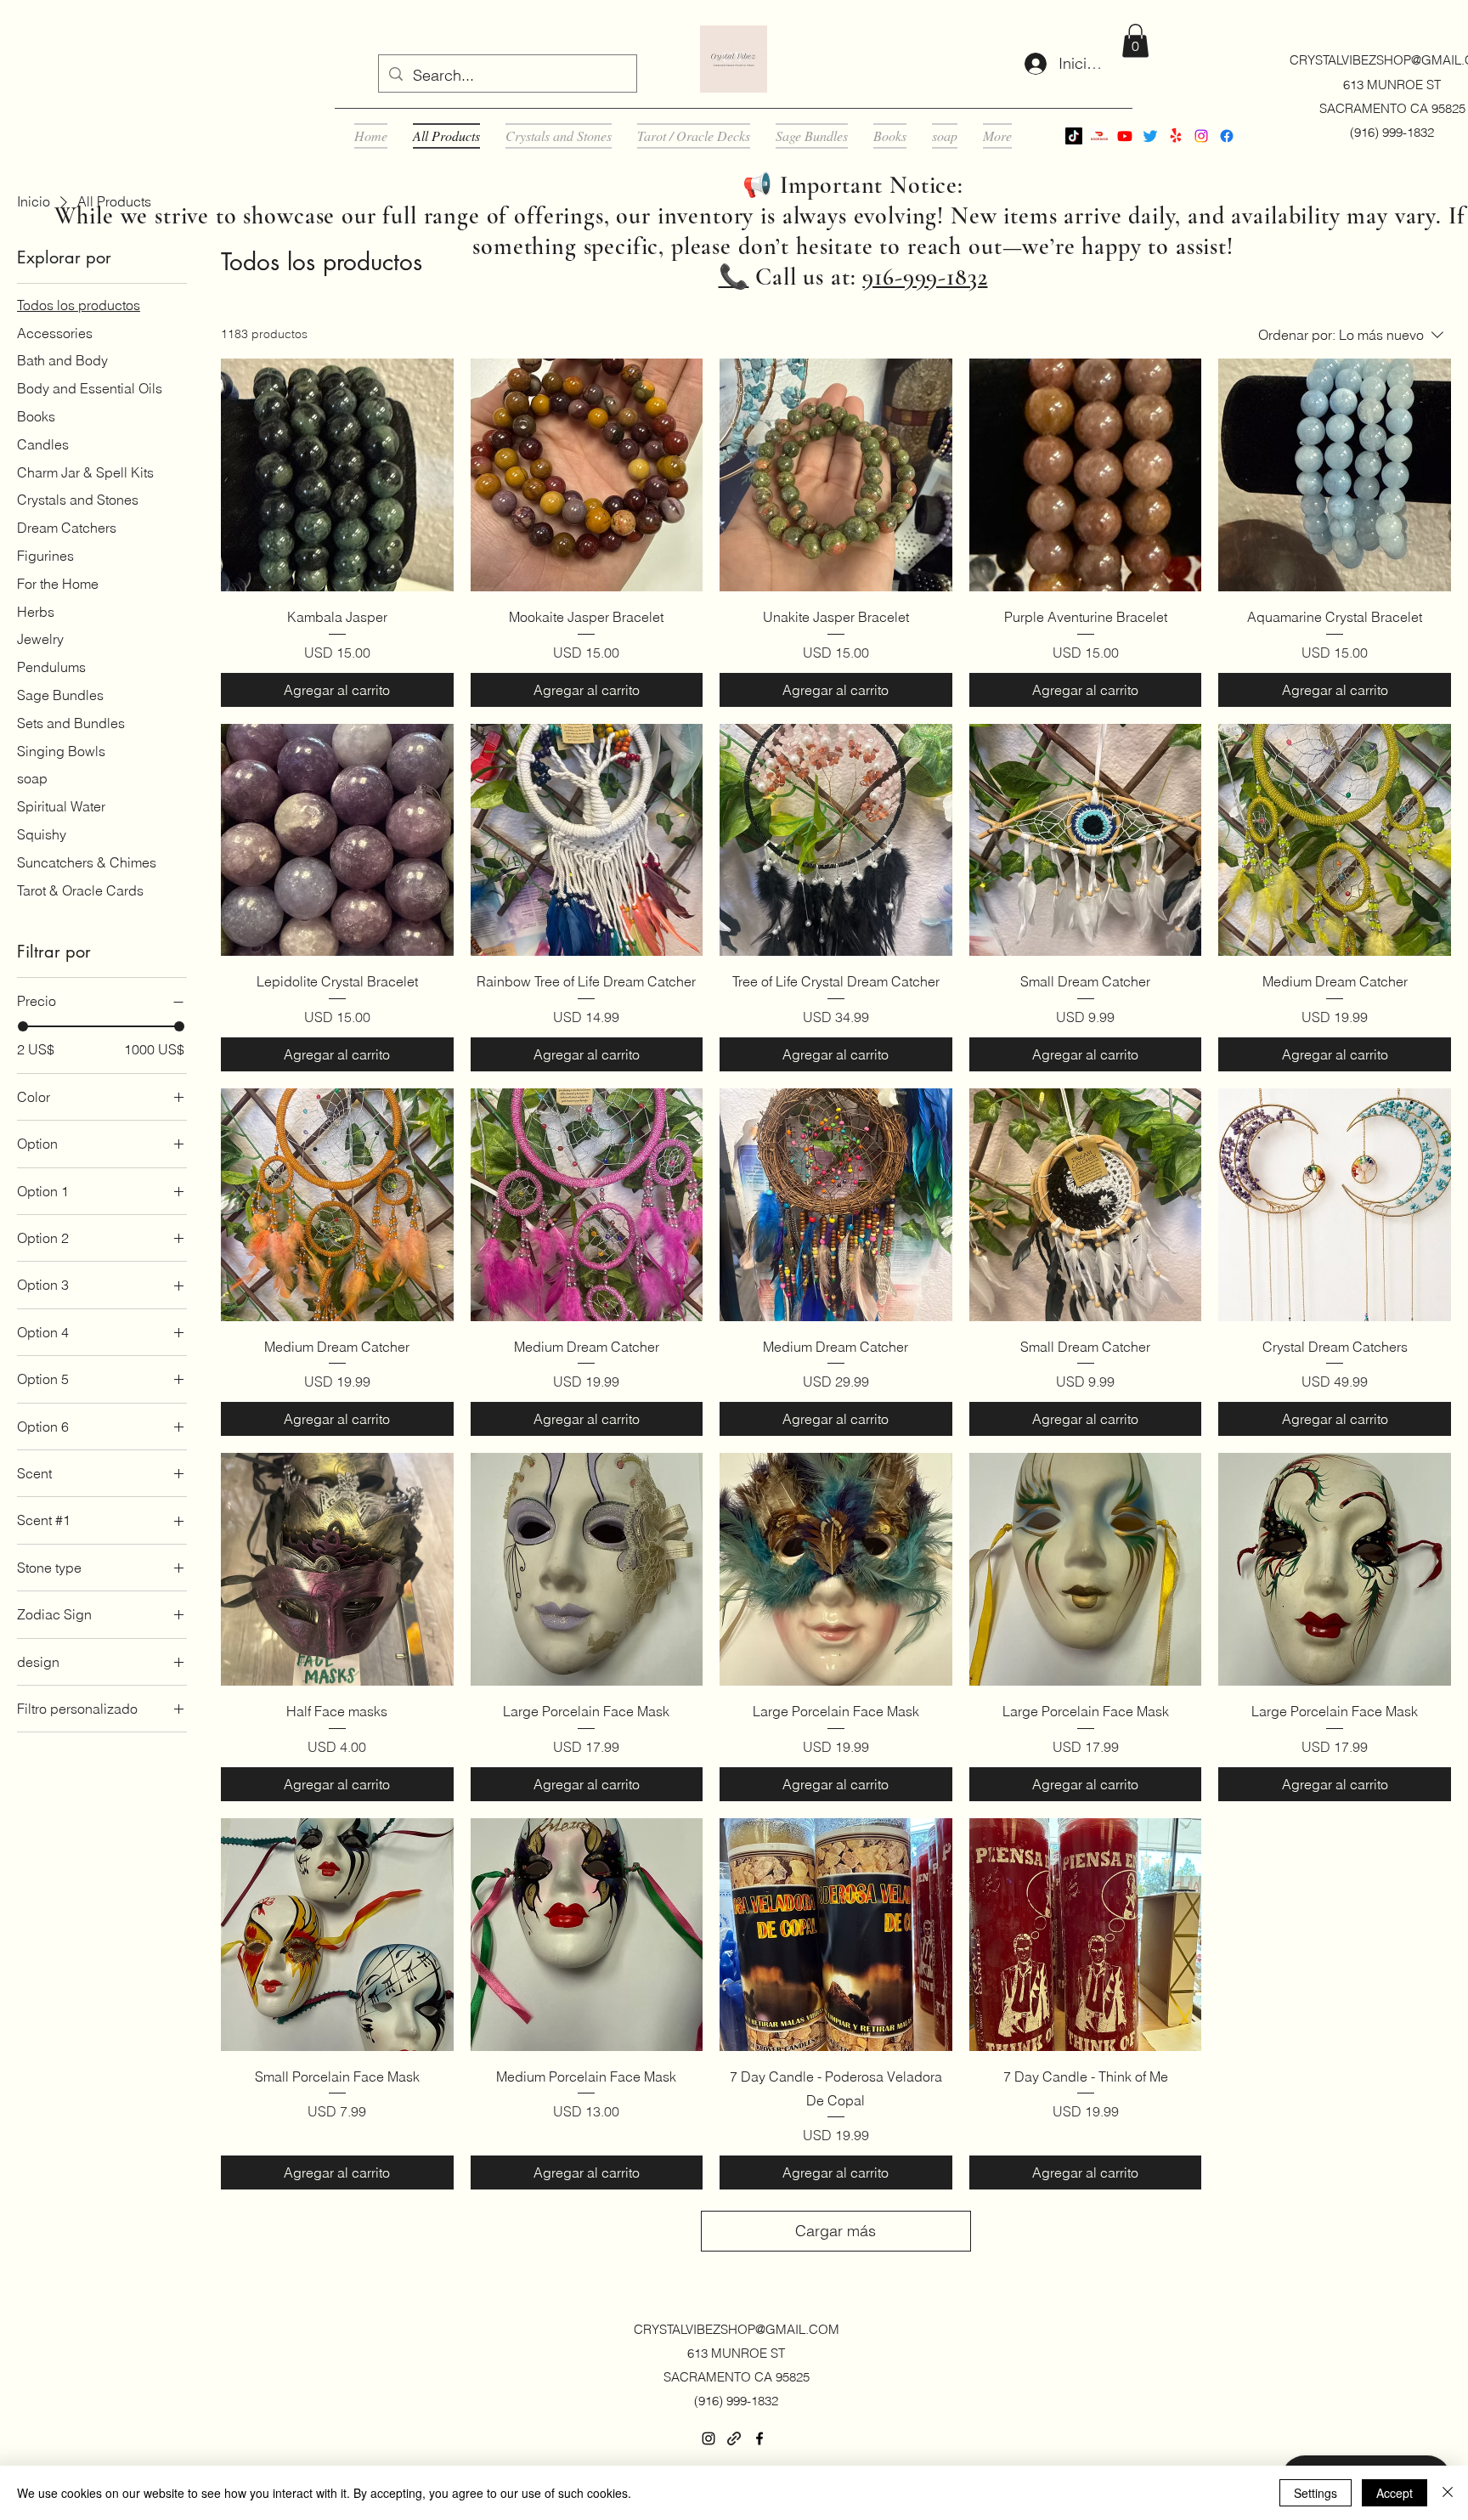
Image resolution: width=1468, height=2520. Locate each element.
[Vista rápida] (337, 475)
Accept (1395, 2493)
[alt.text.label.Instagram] (1201, 136)
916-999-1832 (925, 277)
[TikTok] (1074, 136)
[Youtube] (1125, 136)
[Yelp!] (1176, 136)
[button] (1135, 40)
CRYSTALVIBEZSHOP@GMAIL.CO (731, 2329)
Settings (1316, 2493)
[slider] (23, 1026)
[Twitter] (1150, 136)
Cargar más (836, 2231)
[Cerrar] (1448, 2493)
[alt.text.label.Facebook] (1227, 136)
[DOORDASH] (1099, 136)
